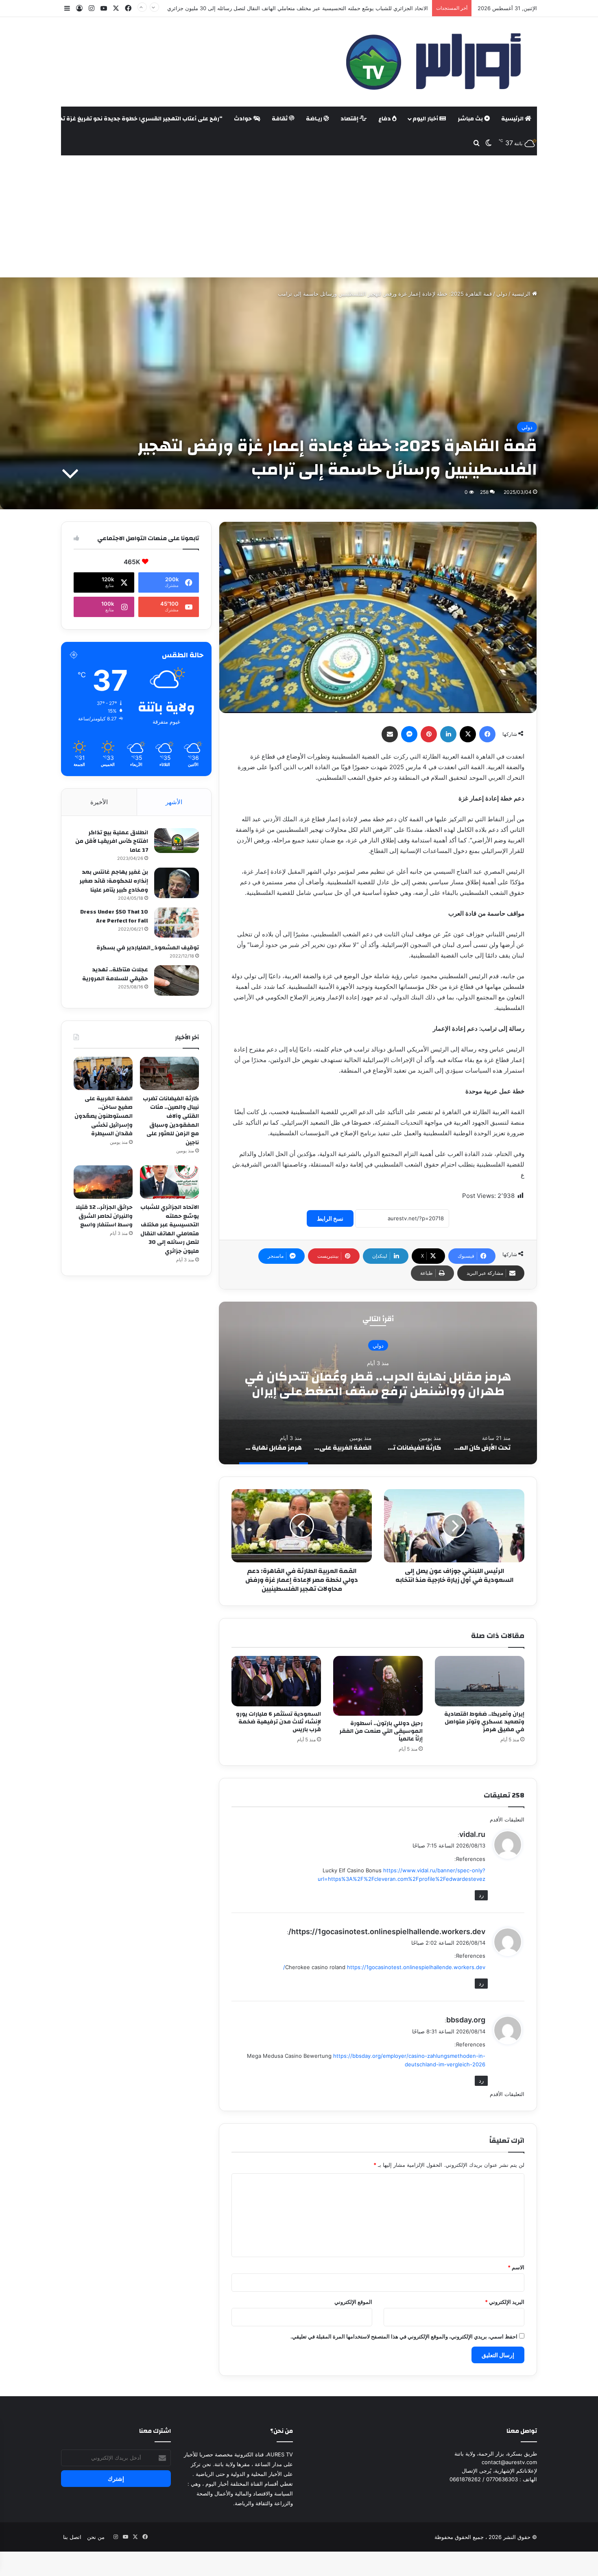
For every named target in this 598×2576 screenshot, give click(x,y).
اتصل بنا (72, 2537)
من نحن (96, 2537)
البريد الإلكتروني (505, 2302)
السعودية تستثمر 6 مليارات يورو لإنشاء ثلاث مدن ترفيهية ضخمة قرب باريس (278, 1722)
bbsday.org (466, 2020)
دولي (502, 294)
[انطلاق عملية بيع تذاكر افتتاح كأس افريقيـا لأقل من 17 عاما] (177, 841)
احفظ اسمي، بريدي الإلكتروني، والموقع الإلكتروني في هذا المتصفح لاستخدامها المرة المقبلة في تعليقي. (404, 2336)
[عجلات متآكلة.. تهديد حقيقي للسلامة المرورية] (177, 980)
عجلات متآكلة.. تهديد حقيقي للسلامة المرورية (115, 974)
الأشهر (174, 802)
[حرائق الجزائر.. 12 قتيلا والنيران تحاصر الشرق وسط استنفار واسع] (103, 1182)
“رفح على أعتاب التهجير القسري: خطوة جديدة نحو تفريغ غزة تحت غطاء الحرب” (121, 119)
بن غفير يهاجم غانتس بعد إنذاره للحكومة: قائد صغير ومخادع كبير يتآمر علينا (114, 881)
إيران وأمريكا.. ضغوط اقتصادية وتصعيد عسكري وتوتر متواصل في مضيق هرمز (484, 1722)
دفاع (385, 119)
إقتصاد (350, 119)
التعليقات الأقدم (507, 1819)
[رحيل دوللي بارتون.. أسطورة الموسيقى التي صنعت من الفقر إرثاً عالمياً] (378, 1686)
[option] (378, 1383)
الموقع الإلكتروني (353, 2302)
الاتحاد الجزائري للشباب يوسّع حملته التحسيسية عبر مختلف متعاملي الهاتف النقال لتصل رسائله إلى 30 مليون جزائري (170, 1229)
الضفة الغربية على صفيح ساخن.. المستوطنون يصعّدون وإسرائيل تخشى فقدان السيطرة (104, 1116)
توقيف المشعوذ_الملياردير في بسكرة (148, 948)
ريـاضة (315, 119)
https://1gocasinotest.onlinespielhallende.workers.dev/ (387, 1931)
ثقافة (280, 119)
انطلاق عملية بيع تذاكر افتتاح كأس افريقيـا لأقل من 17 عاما (112, 841)
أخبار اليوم (426, 119)
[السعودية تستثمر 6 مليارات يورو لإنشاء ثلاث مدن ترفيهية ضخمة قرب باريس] (276, 1681)
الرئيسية (513, 119)
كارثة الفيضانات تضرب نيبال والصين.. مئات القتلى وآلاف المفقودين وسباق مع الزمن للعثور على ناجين (171, 1121)
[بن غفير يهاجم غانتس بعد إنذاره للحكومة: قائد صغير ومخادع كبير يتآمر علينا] (177, 883)
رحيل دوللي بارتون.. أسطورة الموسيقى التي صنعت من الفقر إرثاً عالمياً (381, 1731)
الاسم (516, 2267)
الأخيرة (99, 802)
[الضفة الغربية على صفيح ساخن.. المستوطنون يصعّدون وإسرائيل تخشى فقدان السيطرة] (103, 1073)
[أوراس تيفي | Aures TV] (432, 62)
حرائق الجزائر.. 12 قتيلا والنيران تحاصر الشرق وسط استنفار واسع (354, 8)
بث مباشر (471, 119)
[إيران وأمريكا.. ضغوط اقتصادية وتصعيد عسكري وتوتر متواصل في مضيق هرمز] (480, 1681)
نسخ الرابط (330, 1218)
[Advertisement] (299, 216)
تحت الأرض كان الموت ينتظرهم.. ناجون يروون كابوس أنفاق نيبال (378, 1384)
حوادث (243, 119)
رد (481, 1895)
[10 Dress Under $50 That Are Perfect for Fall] (177, 922)
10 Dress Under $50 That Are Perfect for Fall (114, 916)
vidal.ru (472, 1834)
